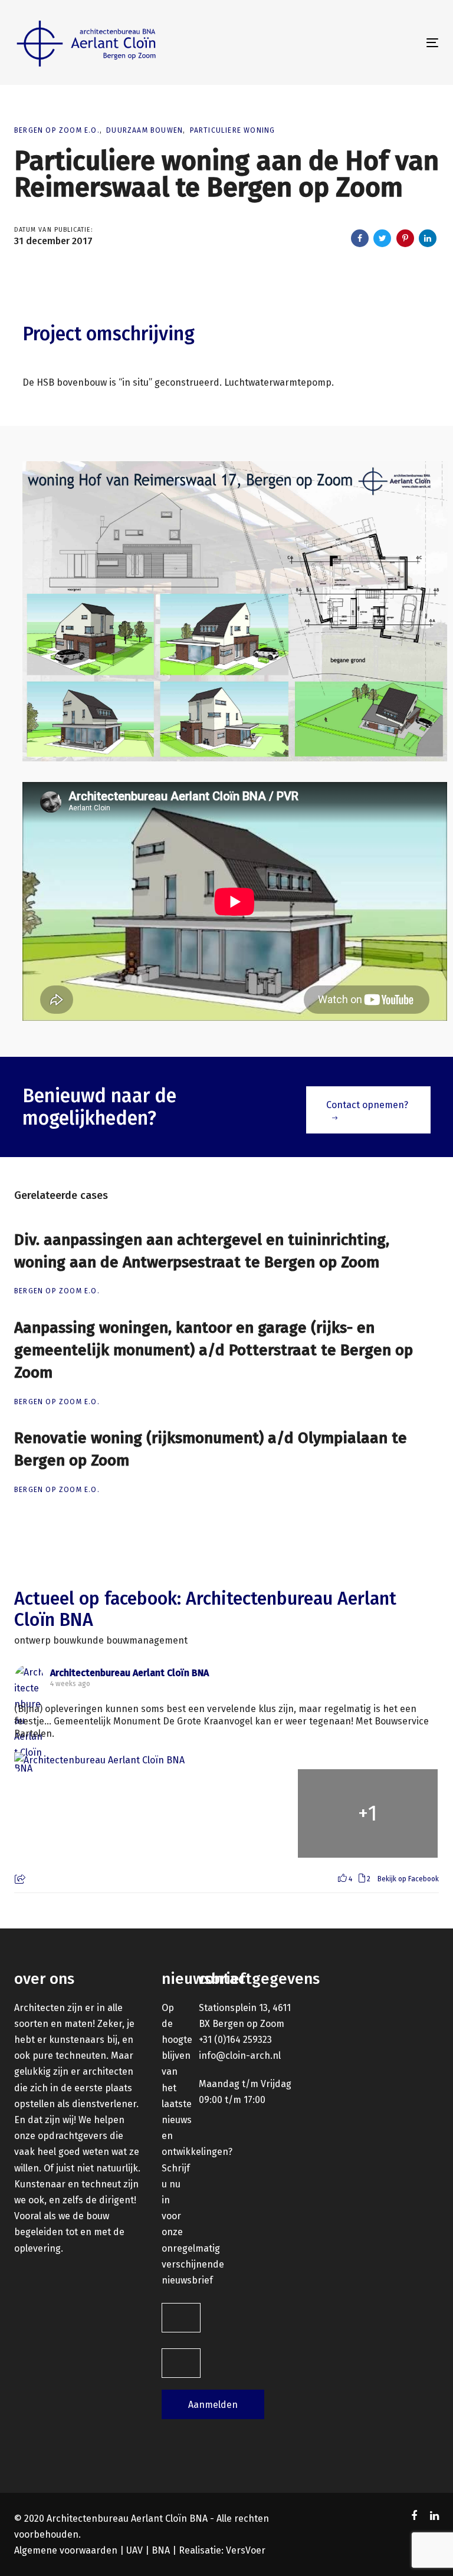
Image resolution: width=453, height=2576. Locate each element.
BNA (161, 2550)
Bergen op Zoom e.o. (57, 130)
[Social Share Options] (22, 1880)
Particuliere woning (233, 130)
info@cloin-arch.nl (240, 2056)
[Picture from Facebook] (85, 1813)
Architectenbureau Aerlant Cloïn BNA (129, 1673)
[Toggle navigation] (368, 43)
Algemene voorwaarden (66, 2550)
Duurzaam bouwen (145, 130)
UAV (134, 2550)
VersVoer (246, 2550)
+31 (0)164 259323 (235, 2040)
